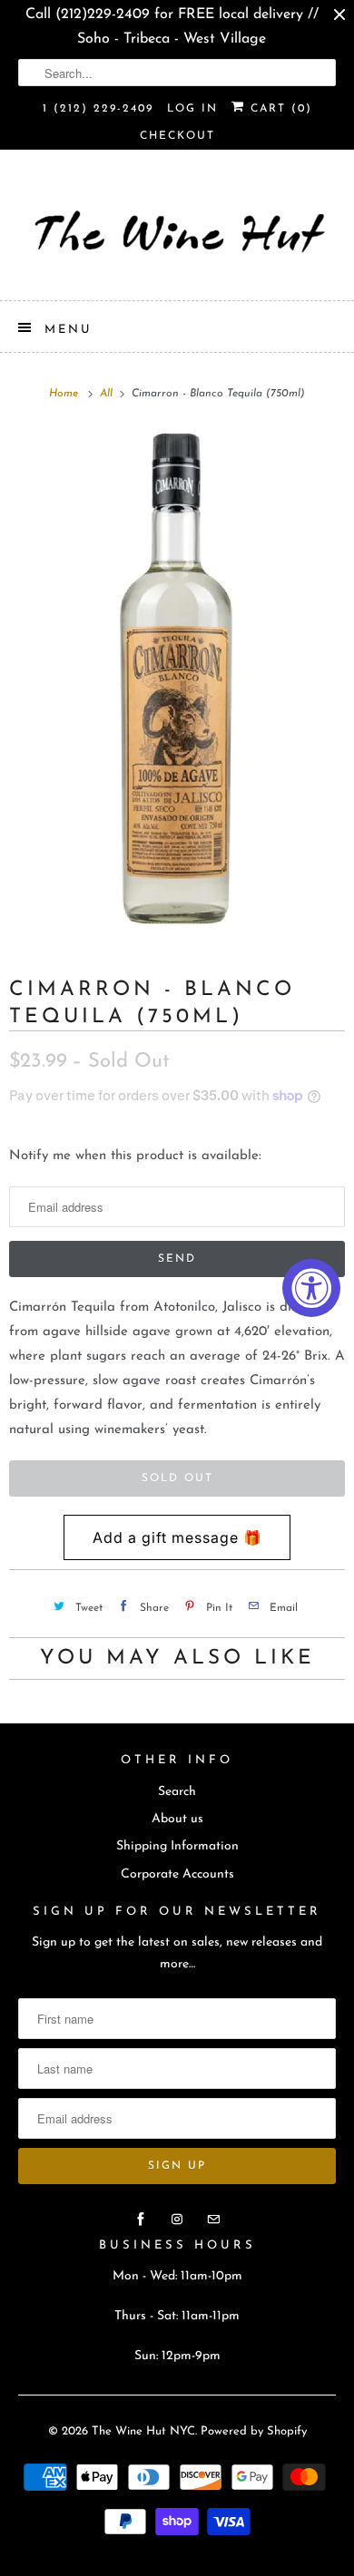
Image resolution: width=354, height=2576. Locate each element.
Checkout (177, 136)
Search (177, 1792)
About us (177, 1819)
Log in (192, 109)
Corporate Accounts (177, 1874)
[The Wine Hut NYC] (177, 232)
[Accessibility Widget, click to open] (311, 1288)
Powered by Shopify (254, 2431)
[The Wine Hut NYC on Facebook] (141, 2220)
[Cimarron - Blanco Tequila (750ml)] (177, 682)
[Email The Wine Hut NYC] (213, 2220)
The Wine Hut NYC (143, 2431)
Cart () (279, 109)
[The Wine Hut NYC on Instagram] (177, 2220)
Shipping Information (177, 1846)
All (108, 394)
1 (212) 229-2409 (98, 109)
